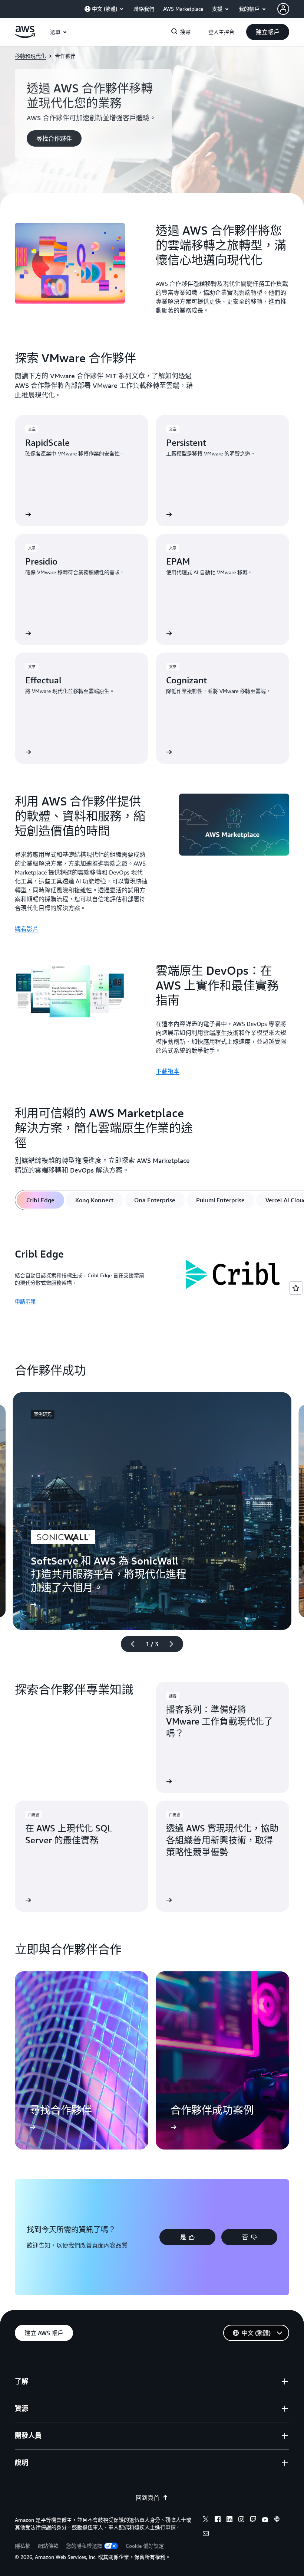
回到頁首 (148, 2498)
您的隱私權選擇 (84, 2546)
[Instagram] (241, 2520)
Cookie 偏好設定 (145, 2546)
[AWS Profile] (283, 9)
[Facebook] (218, 2520)
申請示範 (25, 1301)
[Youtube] (265, 2520)
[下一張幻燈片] (175, 1644)
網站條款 (48, 2546)
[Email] (206, 2534)
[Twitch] (253, 2520)
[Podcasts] (277, 2520)
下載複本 (168, 1071)
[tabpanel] (152, 1277)
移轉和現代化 (30, 56)
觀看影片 (27, 929)
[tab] (40, 1200)
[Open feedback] (296, 1288)
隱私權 (23, 2546)
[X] (206, 2520)
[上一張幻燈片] (129, 1644)
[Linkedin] (229, 2520)
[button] (268, 32)
